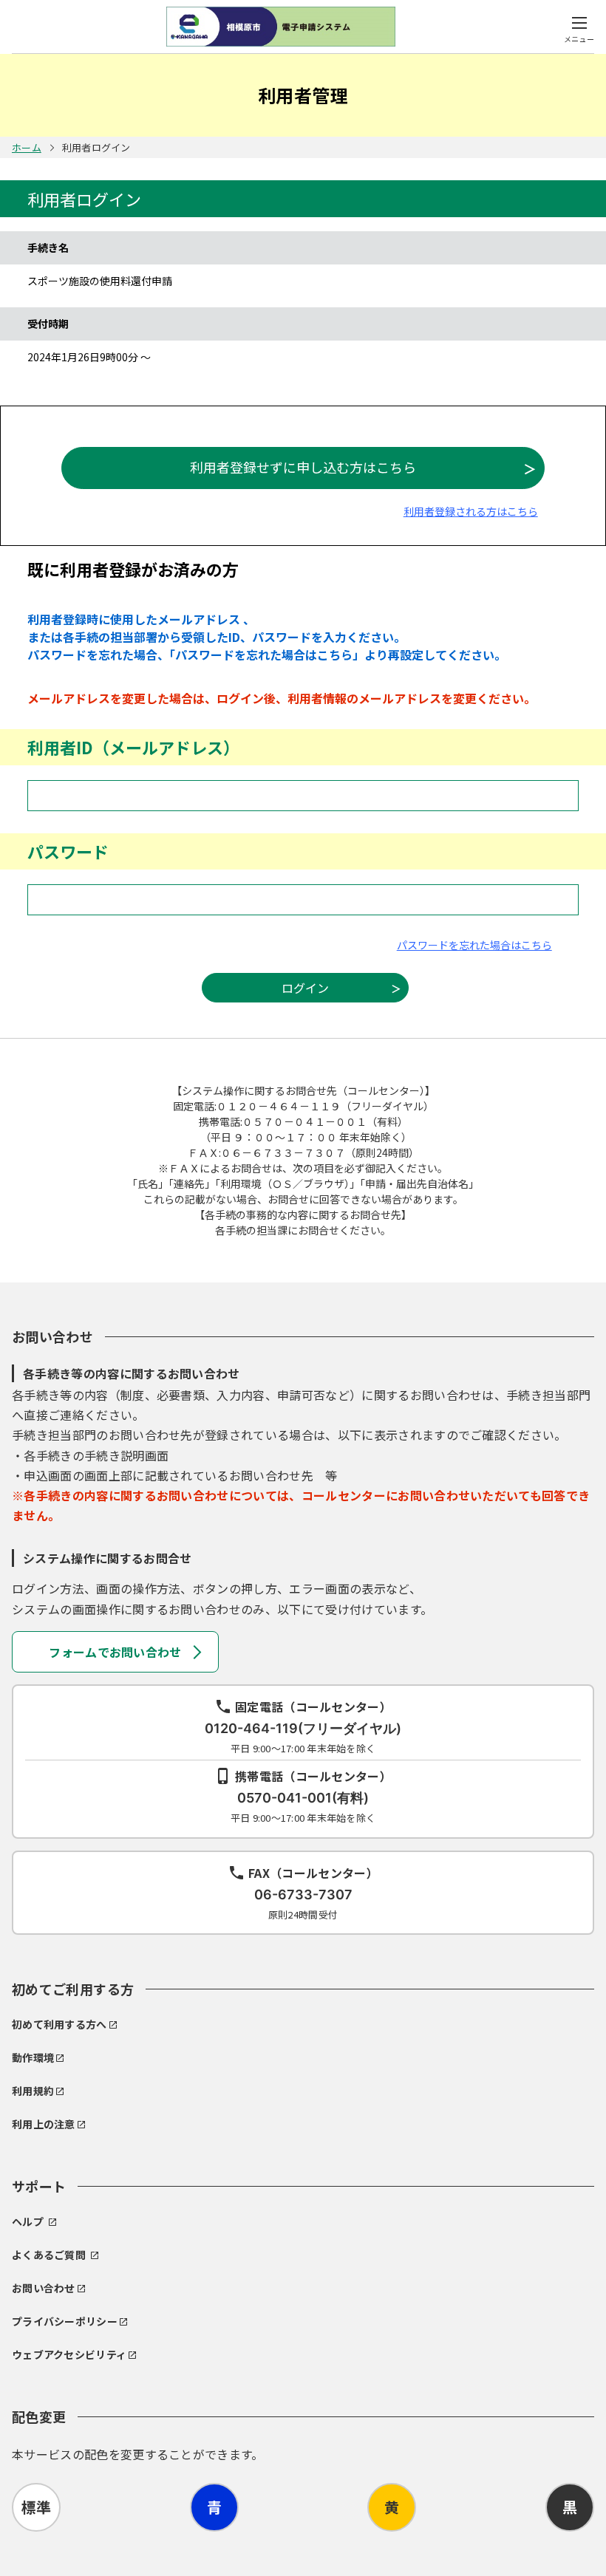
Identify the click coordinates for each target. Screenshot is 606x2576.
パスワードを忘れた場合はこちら (474, 945)
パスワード (68, 851)
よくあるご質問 (49, 2255)
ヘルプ (28, 2221)
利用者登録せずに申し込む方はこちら (303, 467)
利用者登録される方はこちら (471, 511)
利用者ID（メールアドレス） (133, 747)
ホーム (27, 147)
